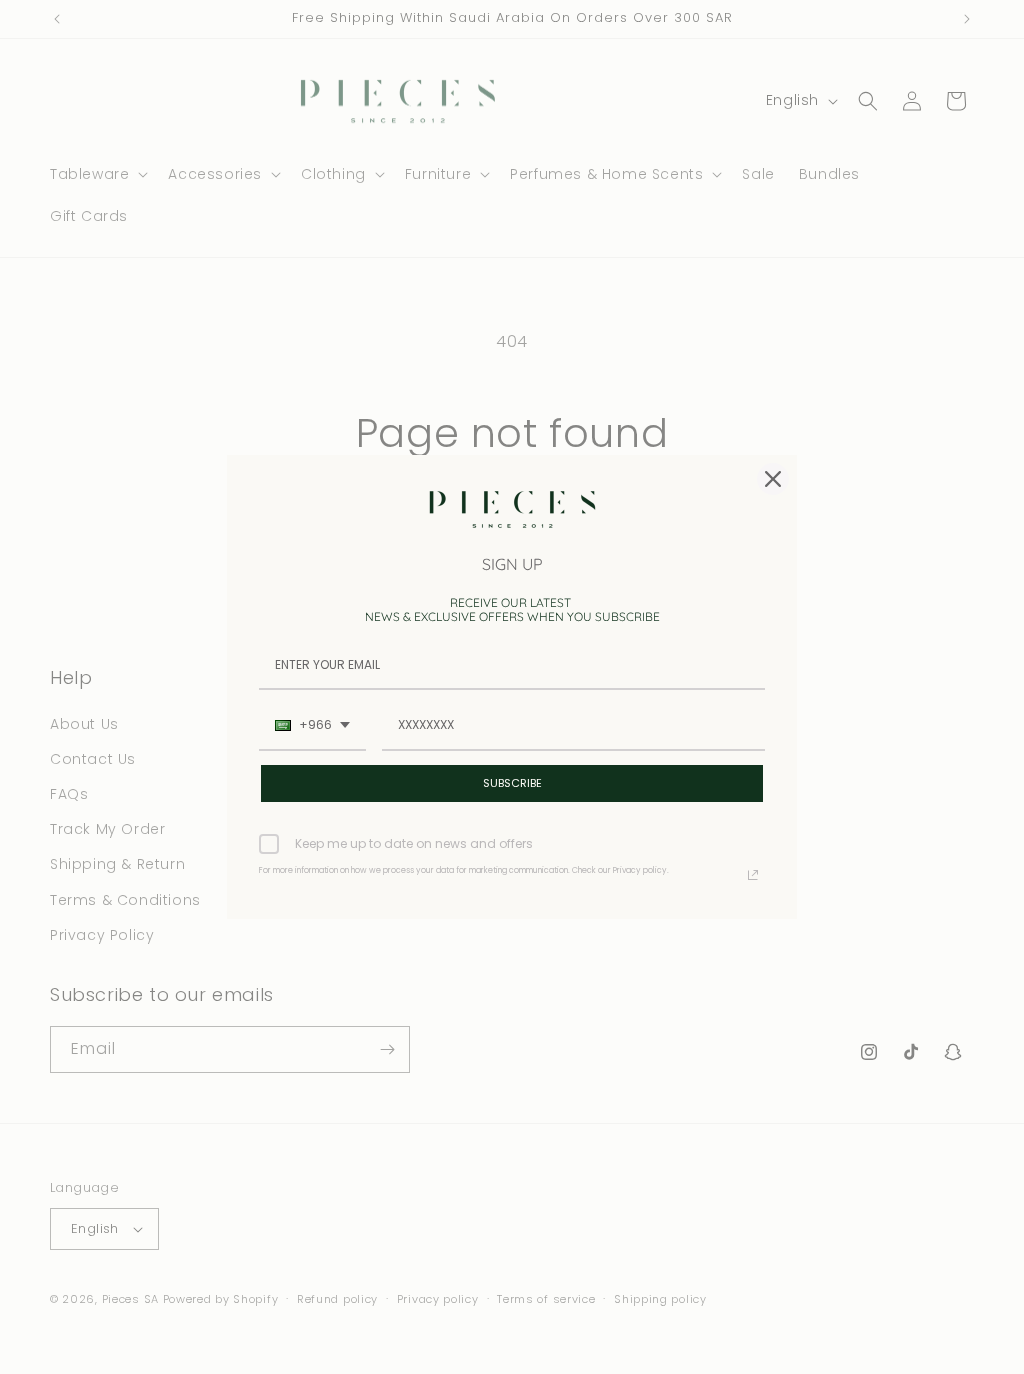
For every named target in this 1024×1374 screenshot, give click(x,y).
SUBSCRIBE (512, 783)
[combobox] (312, 726)
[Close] (773, 479)
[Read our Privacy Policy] (753, 875)
